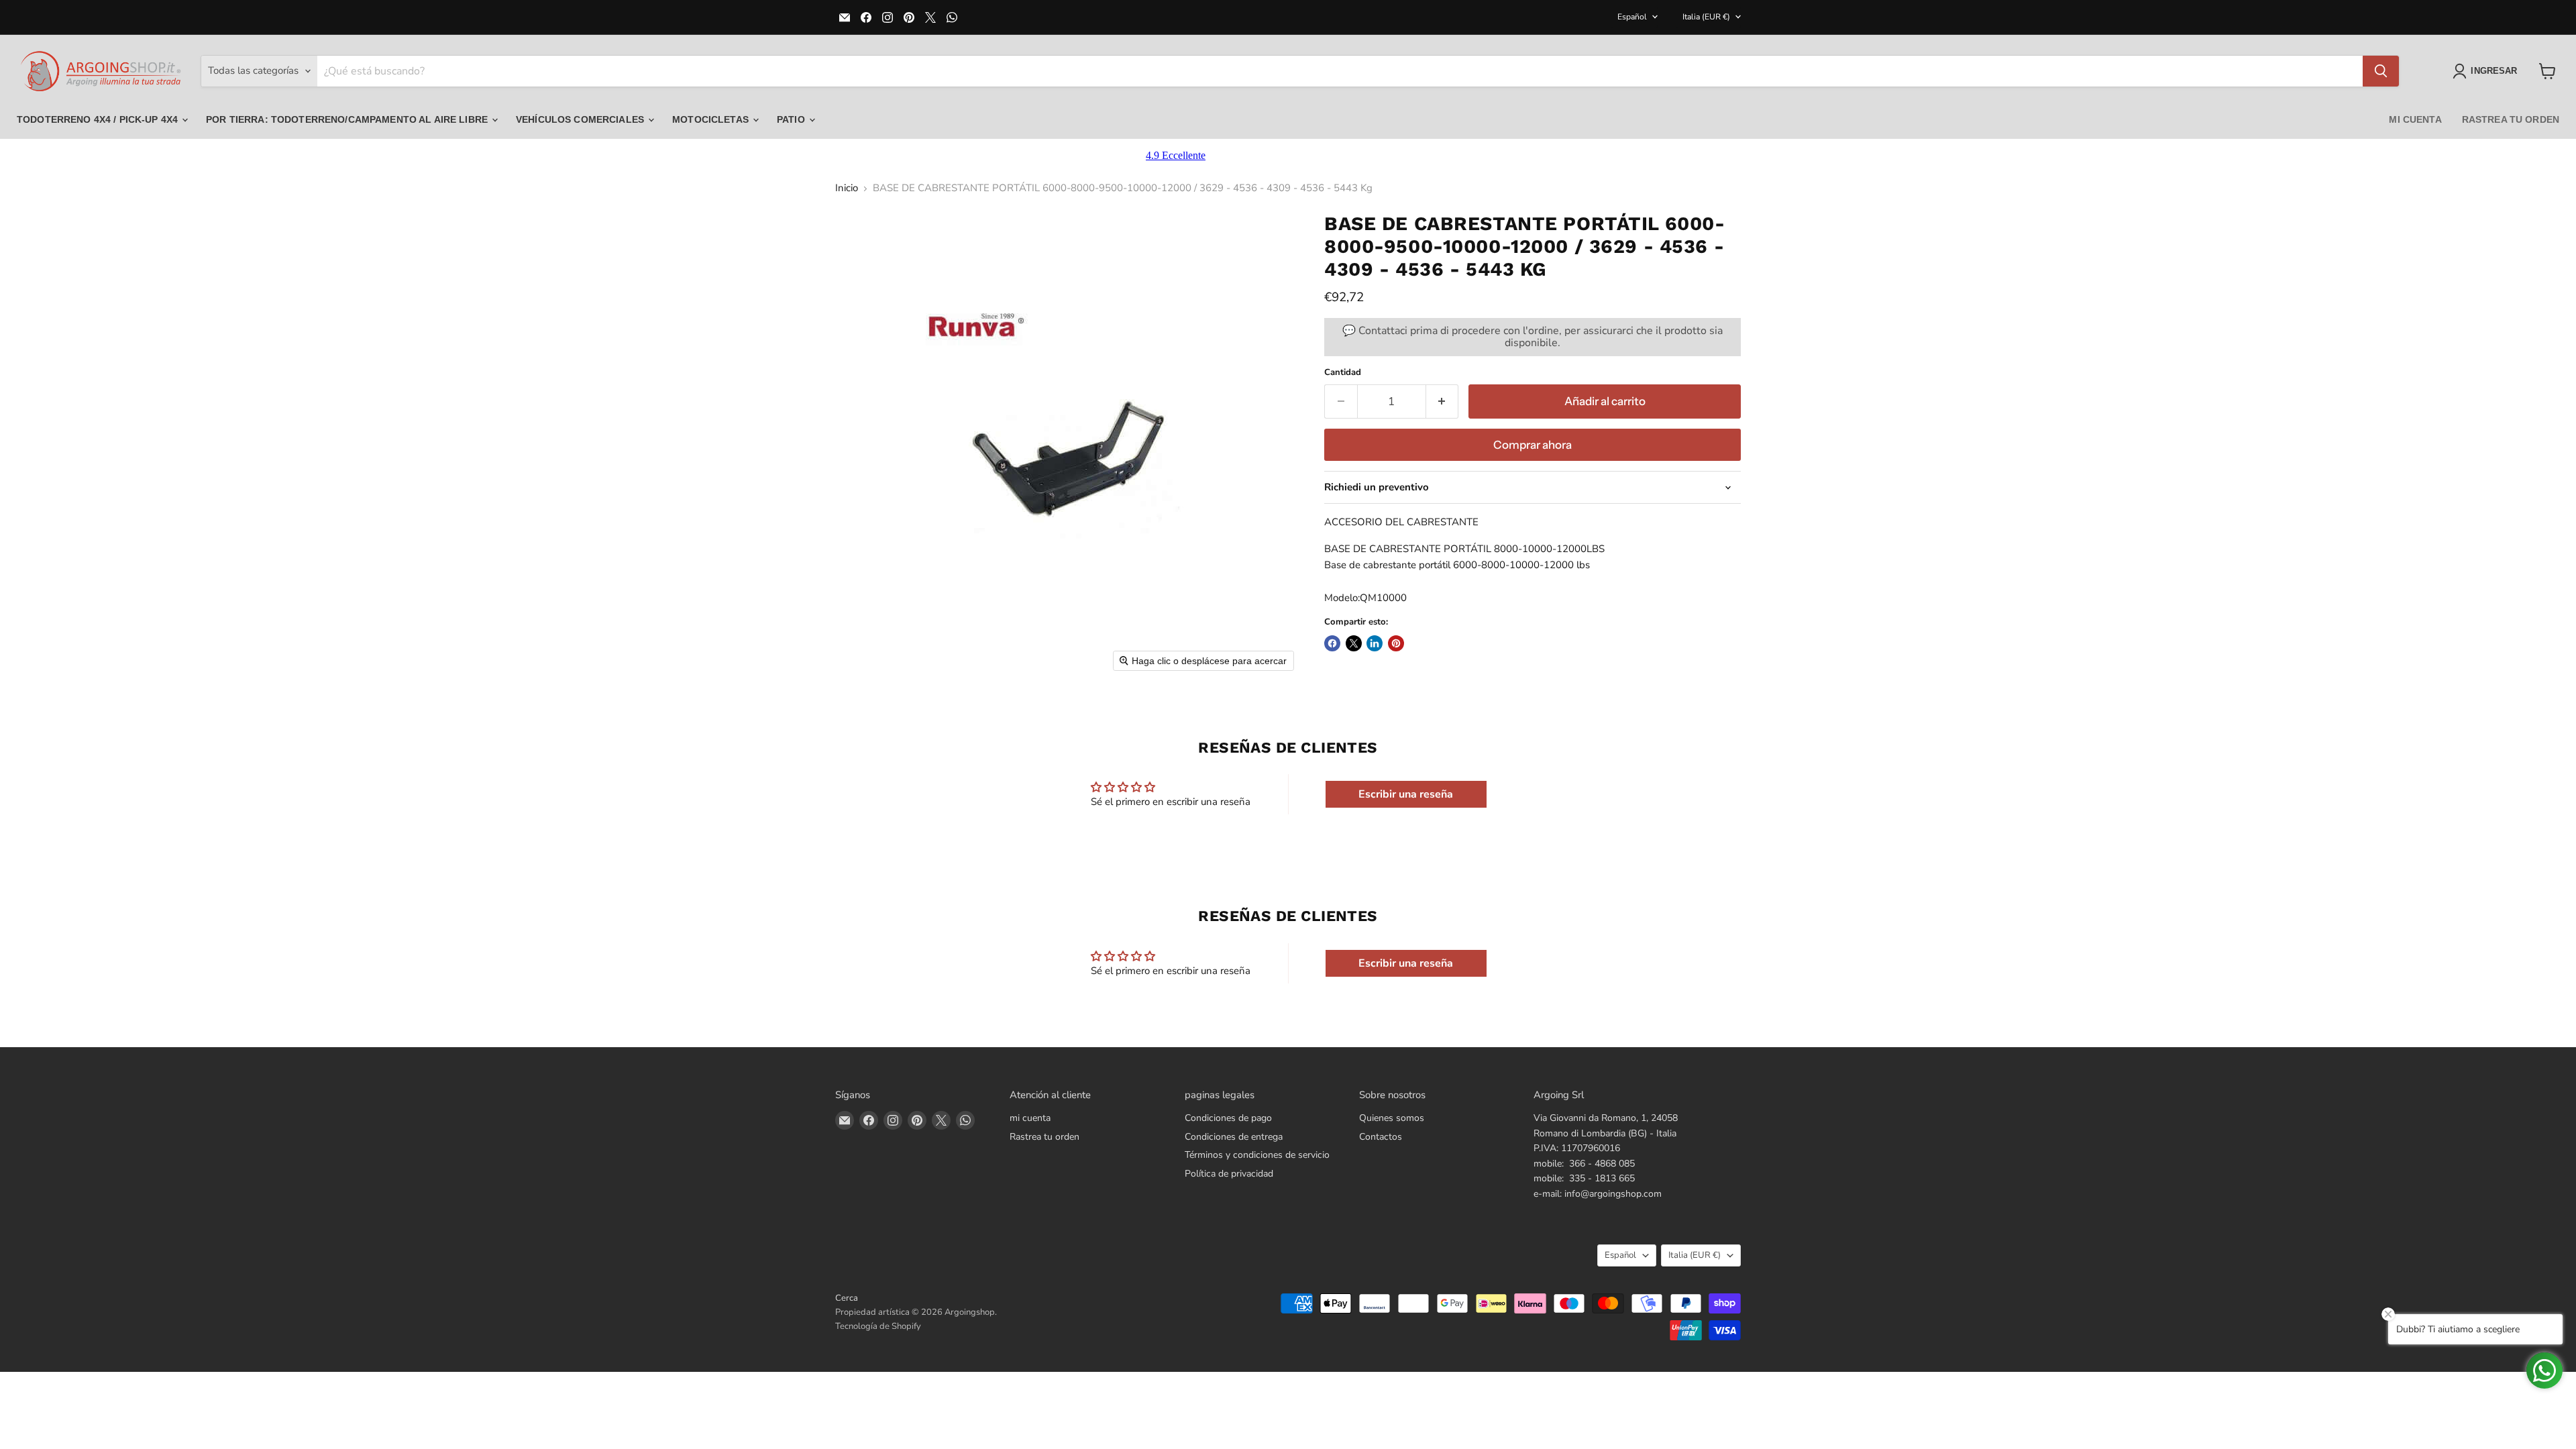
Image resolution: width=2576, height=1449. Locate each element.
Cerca (847, 1298)
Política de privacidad (1229, 1174)
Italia (1706, 17)
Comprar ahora (1533, 445)
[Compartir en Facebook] (1332, 643)
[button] (2487, 71)
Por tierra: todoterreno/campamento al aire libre (348, 119)
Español (1632, 17)
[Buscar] (2381, 71)
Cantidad (1343, 373)
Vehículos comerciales (581, 119)
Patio (792, 119)
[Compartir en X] (1354, 643)
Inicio (847, 188)
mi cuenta (2415, 119)
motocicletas (712, 119)
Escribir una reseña (1406, 794)
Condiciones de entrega (1234, 1137)
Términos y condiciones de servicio (1257, 1155)
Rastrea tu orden (2511, 119)
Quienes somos (1392, 1118)
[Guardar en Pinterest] (1396, 643)
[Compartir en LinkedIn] (1375, 643)
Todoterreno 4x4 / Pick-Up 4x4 (99, 119)
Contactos (1381, 1137)
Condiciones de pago (1228, 1118)
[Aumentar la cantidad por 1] (1443, 401)
